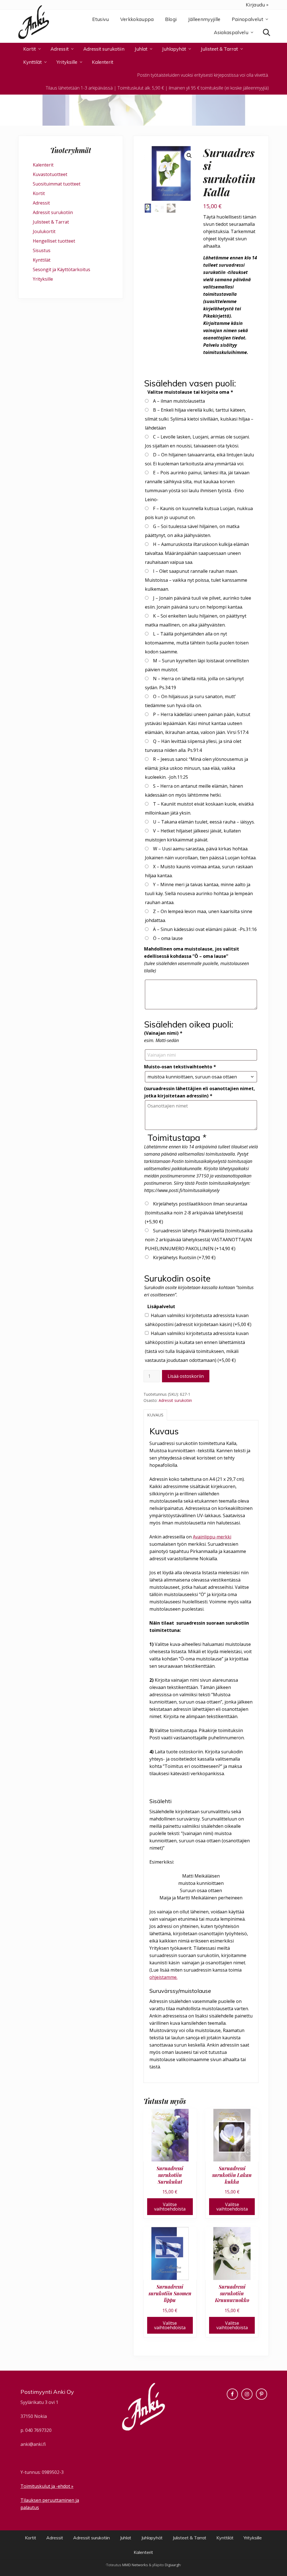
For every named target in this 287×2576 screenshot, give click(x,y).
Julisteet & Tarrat (51, 222)
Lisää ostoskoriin (186, 1376)
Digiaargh (173, 2565)
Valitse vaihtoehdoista (170, 2207)
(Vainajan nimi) (163, 1033)
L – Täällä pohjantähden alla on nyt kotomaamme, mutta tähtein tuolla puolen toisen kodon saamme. (197, 643)
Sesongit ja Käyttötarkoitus (62, 269)
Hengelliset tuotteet (54, 241)
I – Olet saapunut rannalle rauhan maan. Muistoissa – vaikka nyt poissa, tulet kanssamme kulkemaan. (196, 580)
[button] (189, 156)
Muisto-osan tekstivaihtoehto (180, 1067)
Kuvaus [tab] (155, 1415)
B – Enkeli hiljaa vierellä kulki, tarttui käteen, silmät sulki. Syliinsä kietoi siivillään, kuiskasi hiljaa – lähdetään (199, 419)
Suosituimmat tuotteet (57, 184)
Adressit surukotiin (175, 1400)
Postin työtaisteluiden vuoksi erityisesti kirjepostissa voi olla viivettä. (203, 75)
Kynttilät (42, 260)
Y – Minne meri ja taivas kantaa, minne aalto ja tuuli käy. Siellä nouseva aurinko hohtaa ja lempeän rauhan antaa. (199, 893)
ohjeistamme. (163, 1977)
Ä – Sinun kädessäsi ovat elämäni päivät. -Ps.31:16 (205, 929)
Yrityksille (43, 279)
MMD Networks (135, 2565)
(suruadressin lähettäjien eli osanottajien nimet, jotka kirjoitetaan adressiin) (200, 1092)
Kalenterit (43, 165)
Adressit (41, 203)
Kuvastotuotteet (50, 174)
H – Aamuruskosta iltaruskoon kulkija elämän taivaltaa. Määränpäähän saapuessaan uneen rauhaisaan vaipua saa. (197, 553)
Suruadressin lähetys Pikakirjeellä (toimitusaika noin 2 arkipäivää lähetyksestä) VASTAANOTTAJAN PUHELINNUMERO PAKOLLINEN (199, 1240)
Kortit (39, 193)
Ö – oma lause (168, 938)
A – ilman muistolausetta (179, 401)
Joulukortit (44, 231)
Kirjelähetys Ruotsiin (184, 1257)
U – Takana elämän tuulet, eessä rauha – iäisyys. (204, 822)
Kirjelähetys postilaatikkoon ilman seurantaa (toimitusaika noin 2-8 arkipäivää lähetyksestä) (196, 1213)
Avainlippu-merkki (212, 1537)
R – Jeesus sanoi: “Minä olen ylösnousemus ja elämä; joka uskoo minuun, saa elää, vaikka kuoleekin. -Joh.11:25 (196, 768)
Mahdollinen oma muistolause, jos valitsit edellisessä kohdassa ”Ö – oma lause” (192, 952)
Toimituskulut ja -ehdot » (47, 2486)
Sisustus (42, 250)
